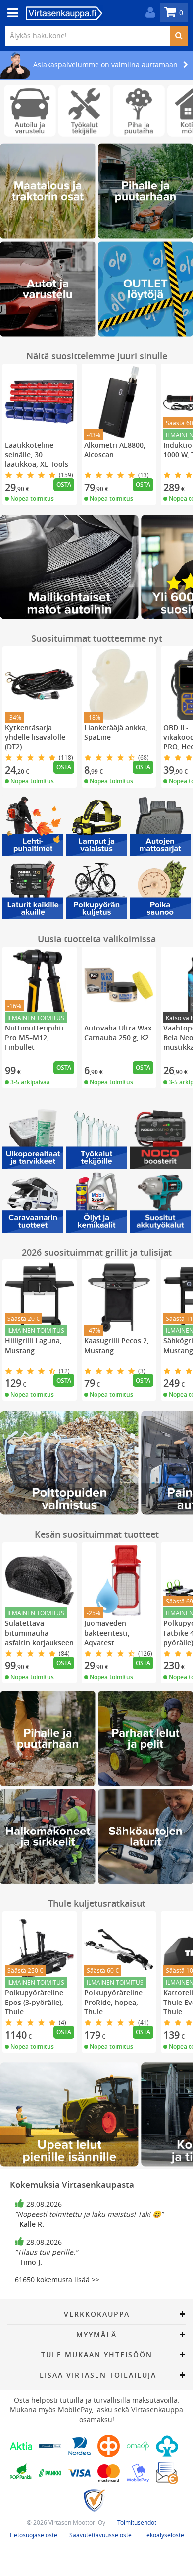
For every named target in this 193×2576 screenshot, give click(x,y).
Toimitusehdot (137, 2522)
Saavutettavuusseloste (100, 2535)
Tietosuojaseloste (33, 2535)
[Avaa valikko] (10, 13)
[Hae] (179, 36)
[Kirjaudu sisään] (148, 13)
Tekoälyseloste (164, 2535)
